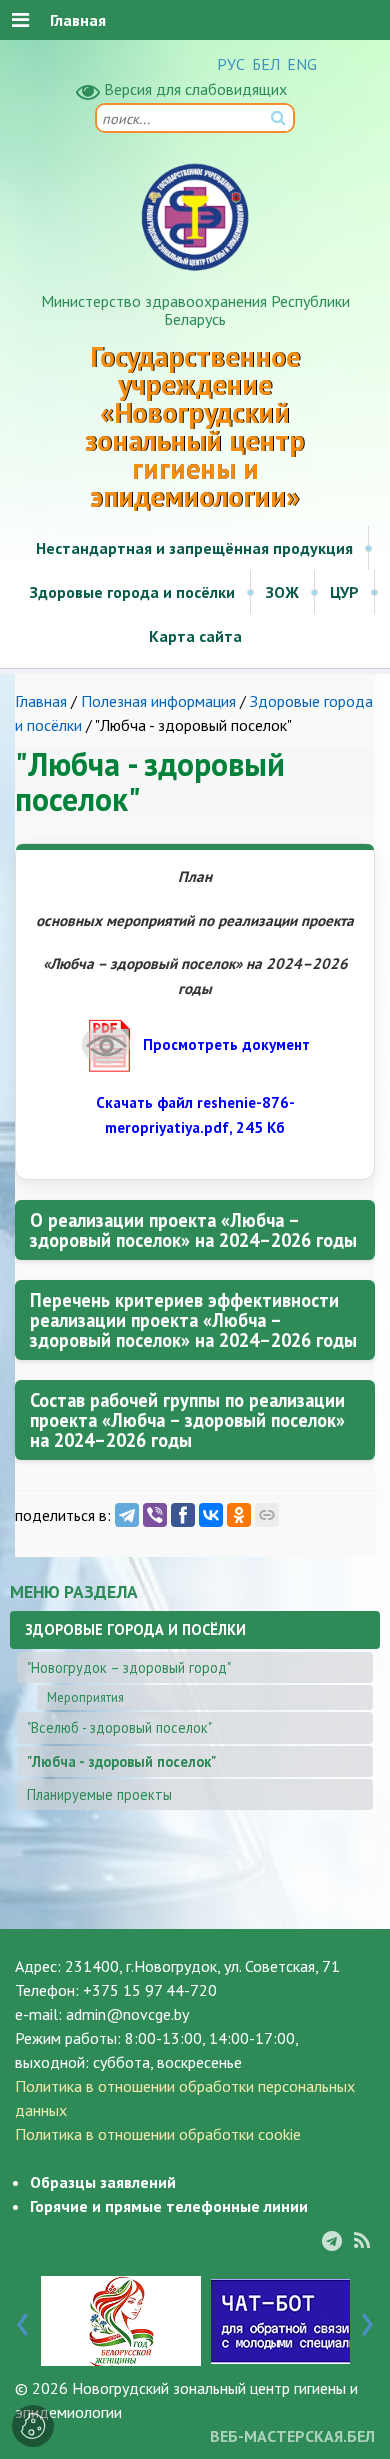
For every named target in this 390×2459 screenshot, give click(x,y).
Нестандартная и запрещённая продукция (194, 548)
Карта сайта (195, 636)
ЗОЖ (282, 592)
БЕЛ (266, 64)
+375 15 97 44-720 (150, 1990)
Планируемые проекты (99, 1794)
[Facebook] (183, 1515)
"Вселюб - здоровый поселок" (119, 1727)
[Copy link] (267, 1515)
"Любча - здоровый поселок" (121, 1761)
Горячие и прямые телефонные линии (169, 2206)
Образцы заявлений (103, 2182)
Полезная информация (158, 701)
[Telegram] (127, 1515)
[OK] (239, 1515)
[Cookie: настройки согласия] (33, 2426)
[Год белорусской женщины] (121, 2320)
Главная (41, 701)
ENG (302, 64)
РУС (231, 64)
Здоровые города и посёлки (132, 592)
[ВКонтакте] (211, 1515)
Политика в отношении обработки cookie (158, 2134)
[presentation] (22, 2320)
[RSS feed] (362, 2241)
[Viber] (155, 1515)
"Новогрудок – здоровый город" (129, 1667)
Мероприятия (85, 1697)
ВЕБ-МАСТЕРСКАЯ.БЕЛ (292, 2436)
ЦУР (344, 592)
